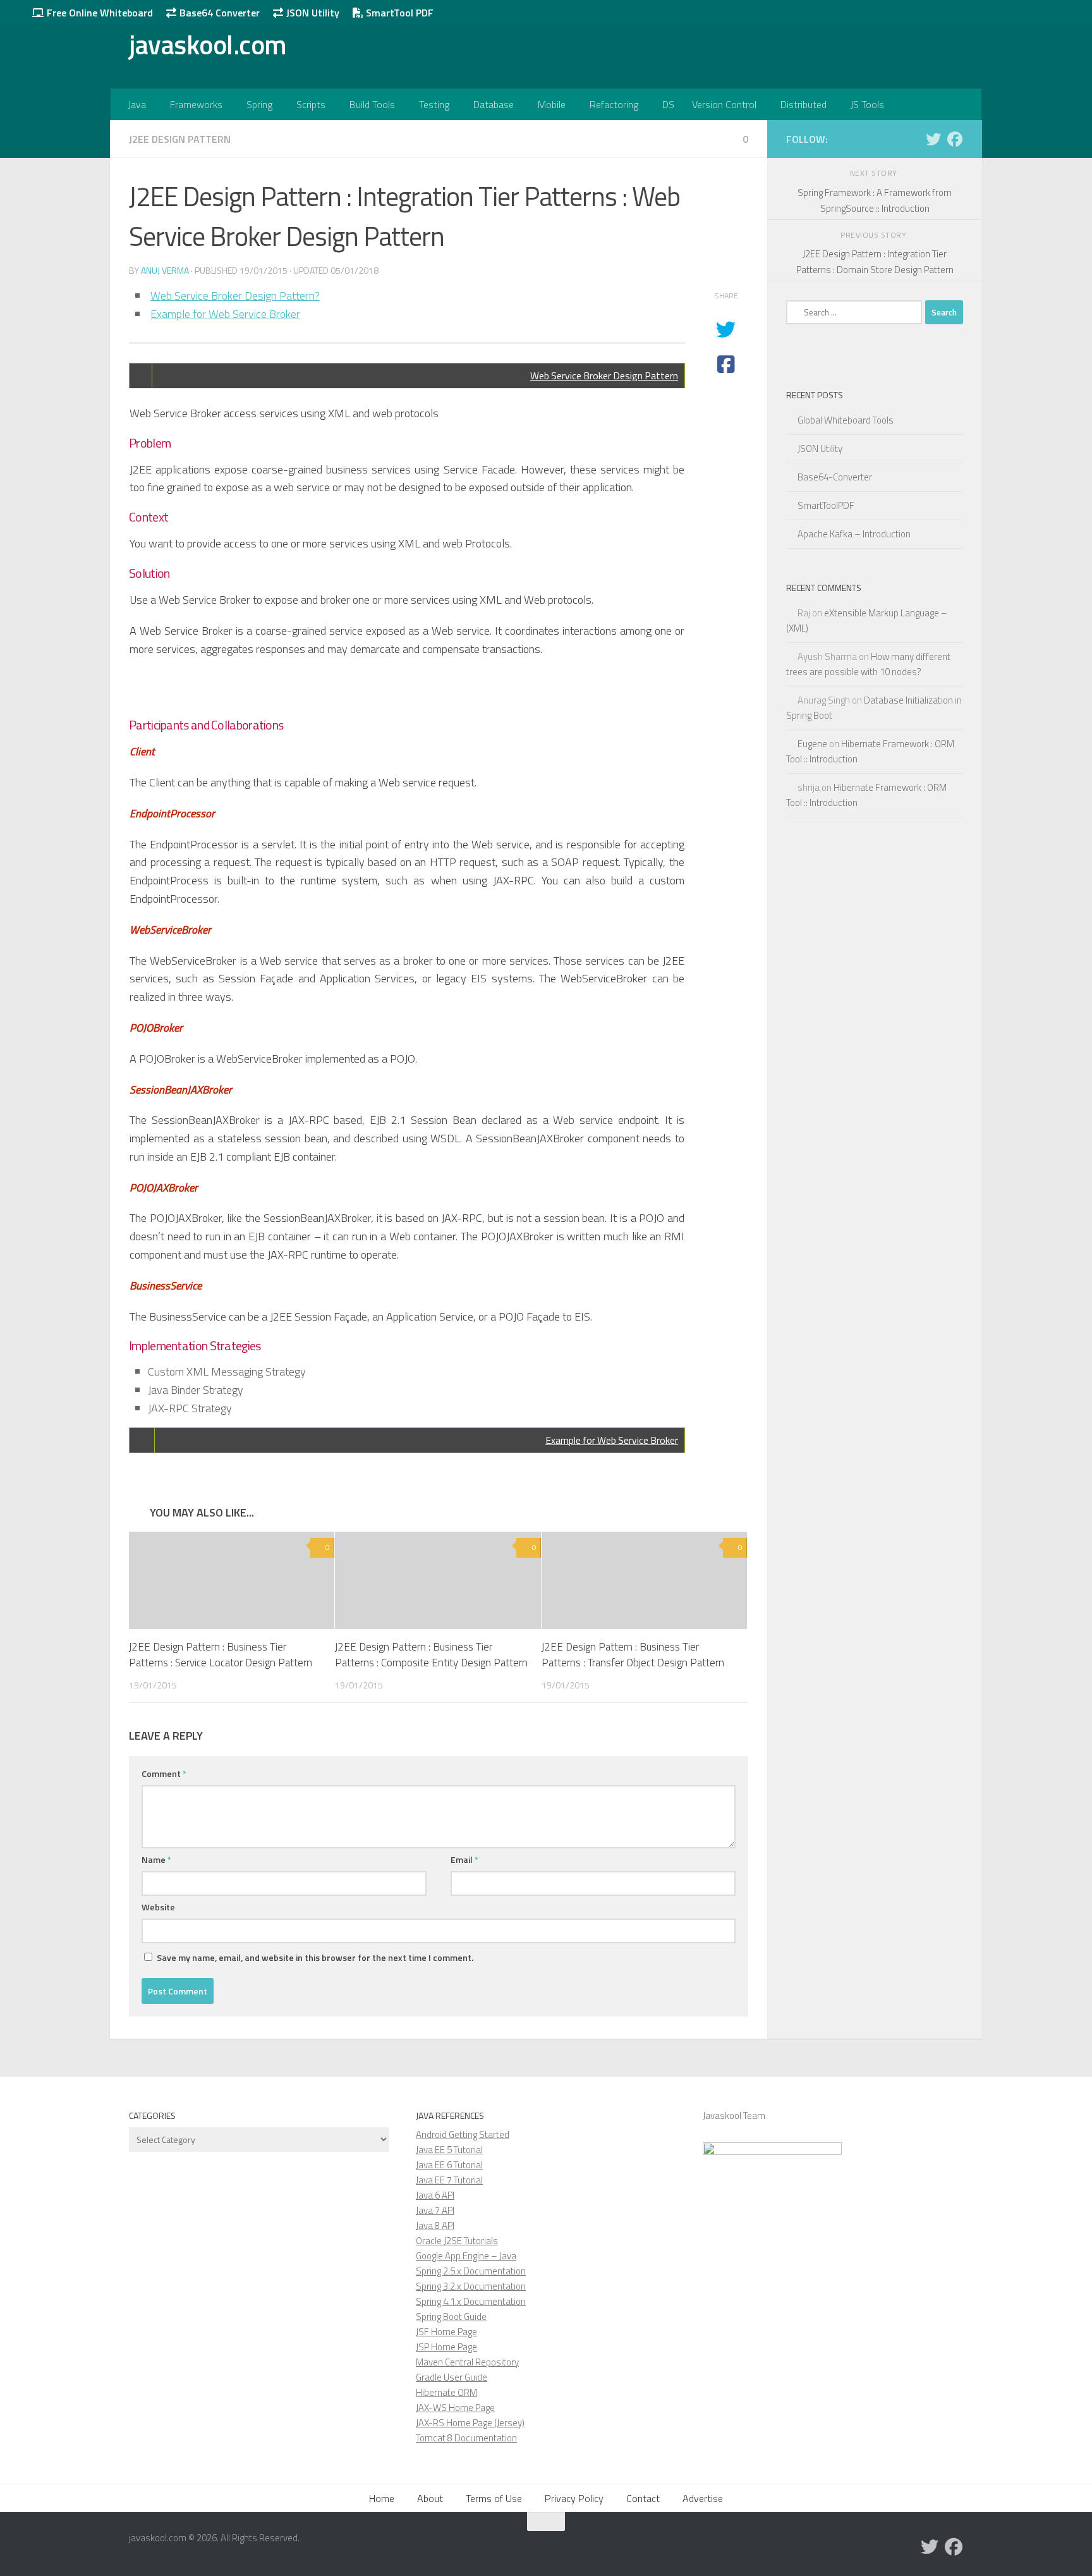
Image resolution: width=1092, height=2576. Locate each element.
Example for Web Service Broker (225, 314)
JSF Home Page (446, 2332)
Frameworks (196, 104)
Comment (164, 1773)
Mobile (552, 104)
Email (464, 1859)
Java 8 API (435, 2225)
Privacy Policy (574, 2498)
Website (158, 1907)
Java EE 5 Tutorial (449, 2150)
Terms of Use (494, 2498)
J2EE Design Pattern (180, 139)
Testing (434, 104)
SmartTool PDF (398, 13)
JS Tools (867, 104)
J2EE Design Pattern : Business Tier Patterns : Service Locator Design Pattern (221, 1655)
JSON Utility (312, 13)
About (430, 2498)
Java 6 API (435, 2195)
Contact (643, 2498)
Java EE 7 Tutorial (449, 2180)
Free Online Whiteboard (99, 13)
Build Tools (372, 104)
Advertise (703, 2498)
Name (156, 1859)
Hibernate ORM (446, 2392)
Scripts (311, 104)
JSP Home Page (446, 2347)
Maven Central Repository (467, 2362)
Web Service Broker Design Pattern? (235, 296)
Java (137, 104)
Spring (259, 104)
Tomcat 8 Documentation (466, 2438)
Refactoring (614, 104)
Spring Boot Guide (451, 2317)
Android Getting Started (463, 2134)
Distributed (804, 104)
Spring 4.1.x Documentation (471, 2301)
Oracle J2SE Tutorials (457, 2241)
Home (382, 2498)
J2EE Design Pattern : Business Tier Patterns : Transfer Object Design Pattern (633, 1655)
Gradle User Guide (452, 2377)
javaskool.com (208, 44)
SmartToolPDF (826, 505)
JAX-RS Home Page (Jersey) (470, 2423)
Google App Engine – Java (466, 2256)
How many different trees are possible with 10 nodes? (868, 664)
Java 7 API (435, 2210)
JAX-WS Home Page (455, 2408)
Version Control (724, 104)
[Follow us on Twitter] (933, 139)
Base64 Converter (218, 13)
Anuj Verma (165, 270)
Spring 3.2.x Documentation (471, 2286)
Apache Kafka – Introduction (854, 534)
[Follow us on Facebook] (955, 139)
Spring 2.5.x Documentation (471, 2271)
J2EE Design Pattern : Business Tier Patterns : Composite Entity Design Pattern (431, 1655)
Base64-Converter (835, 477)
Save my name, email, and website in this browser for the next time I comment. (315, 1957)
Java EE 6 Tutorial (449, 2165)
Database (494, 104)
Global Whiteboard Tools (846, 420)
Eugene (812, 744)
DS (668, 104)
